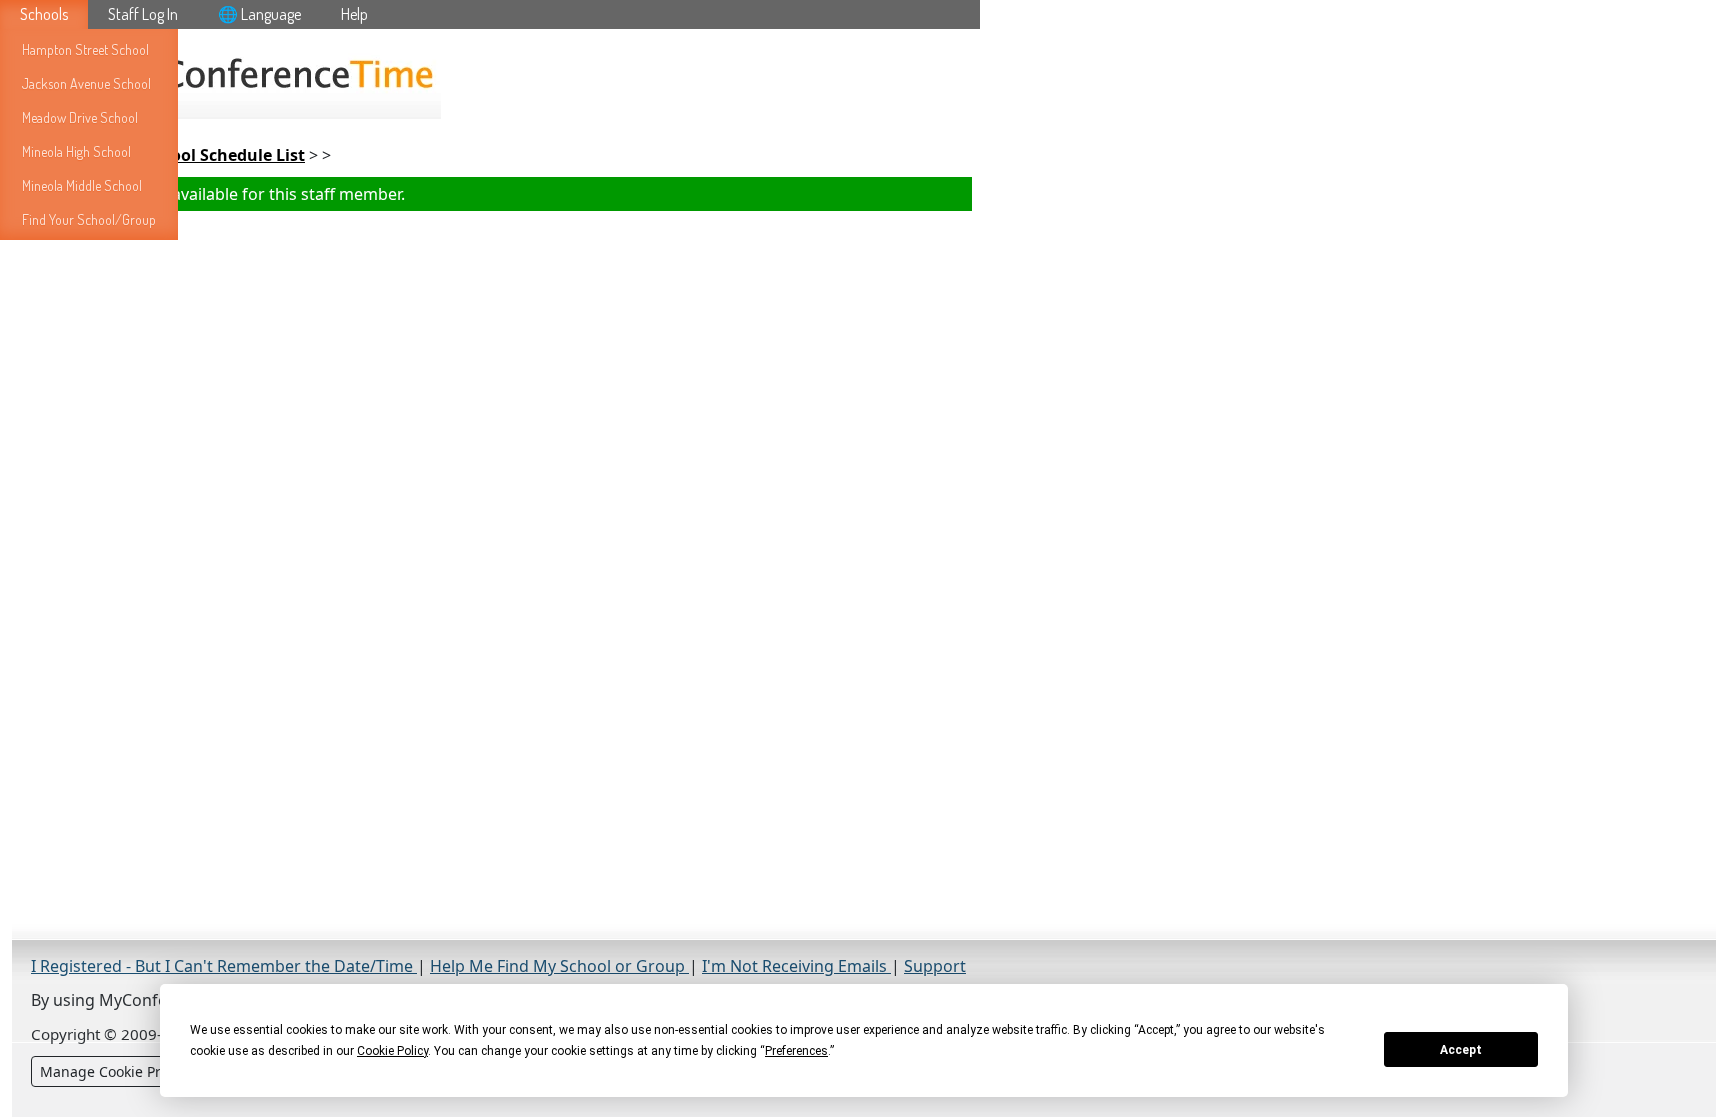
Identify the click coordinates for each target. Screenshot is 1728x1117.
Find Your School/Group (89, 219)
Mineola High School (76, 151)
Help (354, 14)
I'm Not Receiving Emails (796, 966)
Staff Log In (143, 14)
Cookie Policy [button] (392, 1051)
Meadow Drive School (80, 117)
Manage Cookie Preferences (133, 1071)
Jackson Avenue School (86, 83)
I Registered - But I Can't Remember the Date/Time (224, 966)
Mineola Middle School (82, 185)
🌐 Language (259, 14)
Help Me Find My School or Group (559, 966)
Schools (44, 14)
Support (935, 966)
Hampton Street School (85, 49)
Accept (1461, 1050)
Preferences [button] (796, 1051)
